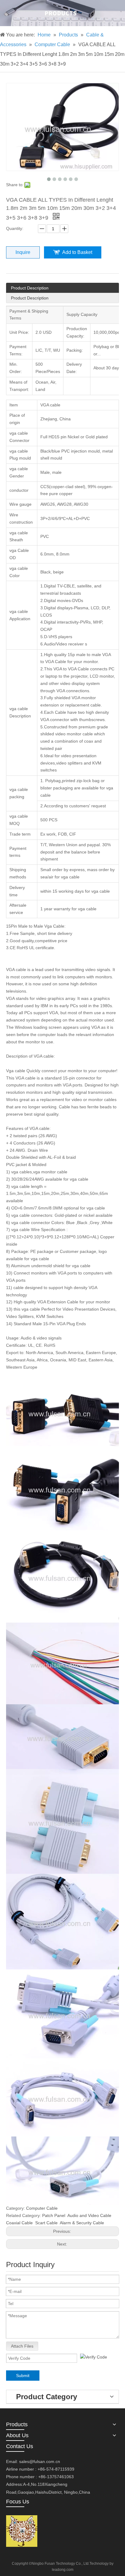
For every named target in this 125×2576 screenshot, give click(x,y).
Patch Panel (54, 2215)
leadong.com (63, 2570)
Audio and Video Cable (89, 2215)
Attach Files (22, 2346)
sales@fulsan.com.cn (40, 2461)
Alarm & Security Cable (82, 2223)
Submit (23, 2376)
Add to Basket (77, 252)
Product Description (30, 288)
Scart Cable (46, 2223)
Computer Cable (42, 2208)
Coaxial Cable (19, 2223)
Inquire (23, 252)
